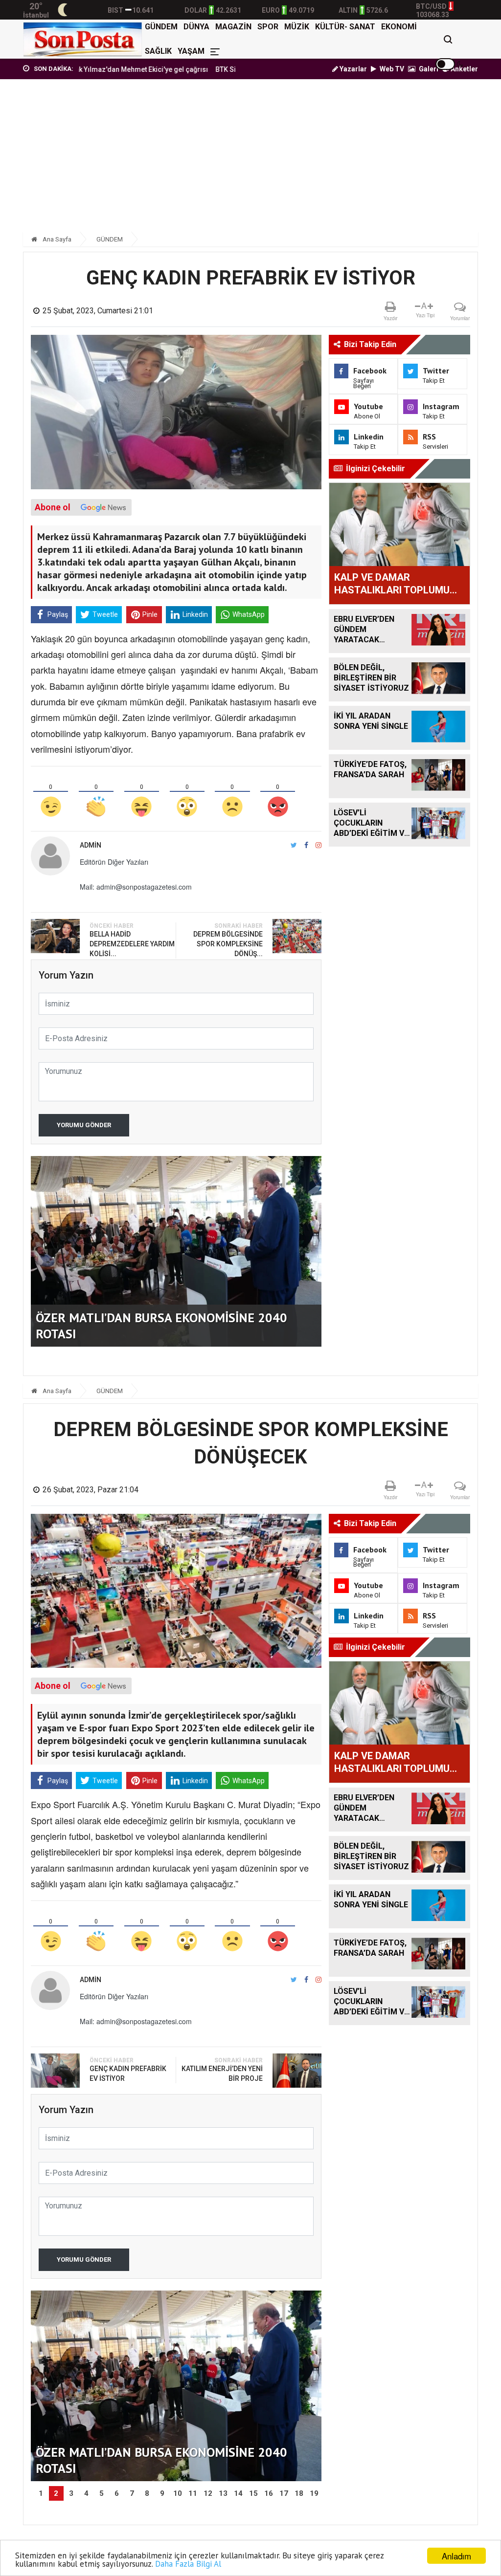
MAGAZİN (233, 27)
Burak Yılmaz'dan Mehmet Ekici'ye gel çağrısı (81, 69)
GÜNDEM (161, 27)
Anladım (456, 2556)
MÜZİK (297, 27)
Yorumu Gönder (84, 1125)
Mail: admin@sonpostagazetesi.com (136, 887)
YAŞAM (191, 51)
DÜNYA (196, 27)
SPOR (268, 27)
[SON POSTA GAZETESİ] (82, 39)
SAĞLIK (158, 51)
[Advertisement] (250, 160)
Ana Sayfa (56, 239)
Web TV (391, 69)
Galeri (428, 69)
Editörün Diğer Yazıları (114, 862)
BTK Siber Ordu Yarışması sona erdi (218, 69)
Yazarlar (353, 69)
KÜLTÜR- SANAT (345, 27)
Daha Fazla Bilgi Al (188, 2564)
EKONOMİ (399, 27)
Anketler (464, 69)
